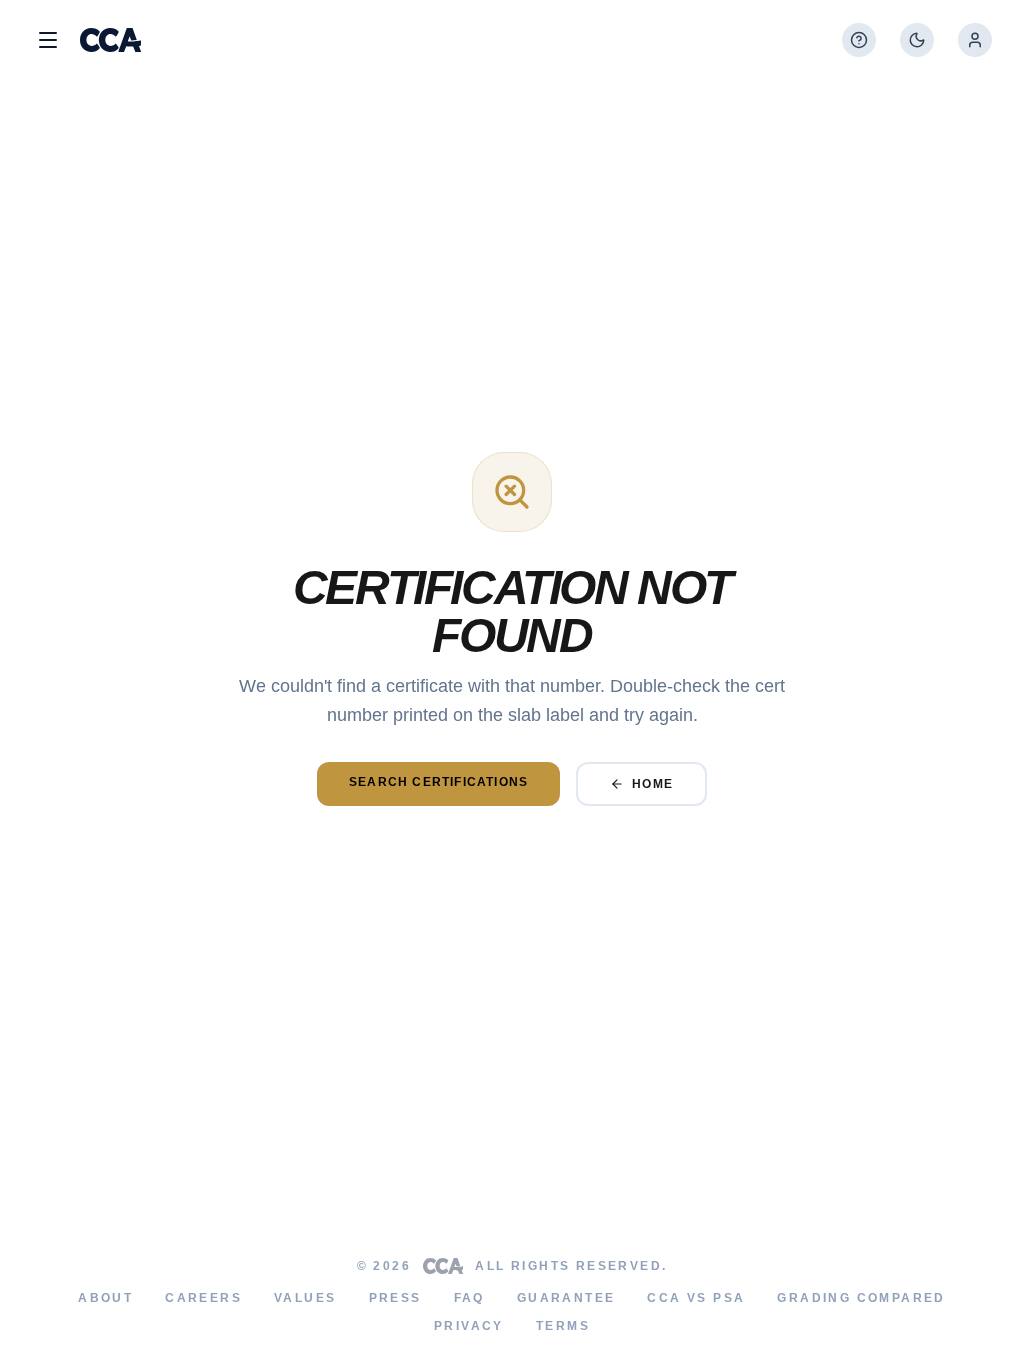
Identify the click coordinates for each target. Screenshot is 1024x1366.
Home (652, 784)
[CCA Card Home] (110, 40)
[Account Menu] (975, 40)
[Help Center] (859, 40)
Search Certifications (438, 782)
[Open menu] (48, 40)
